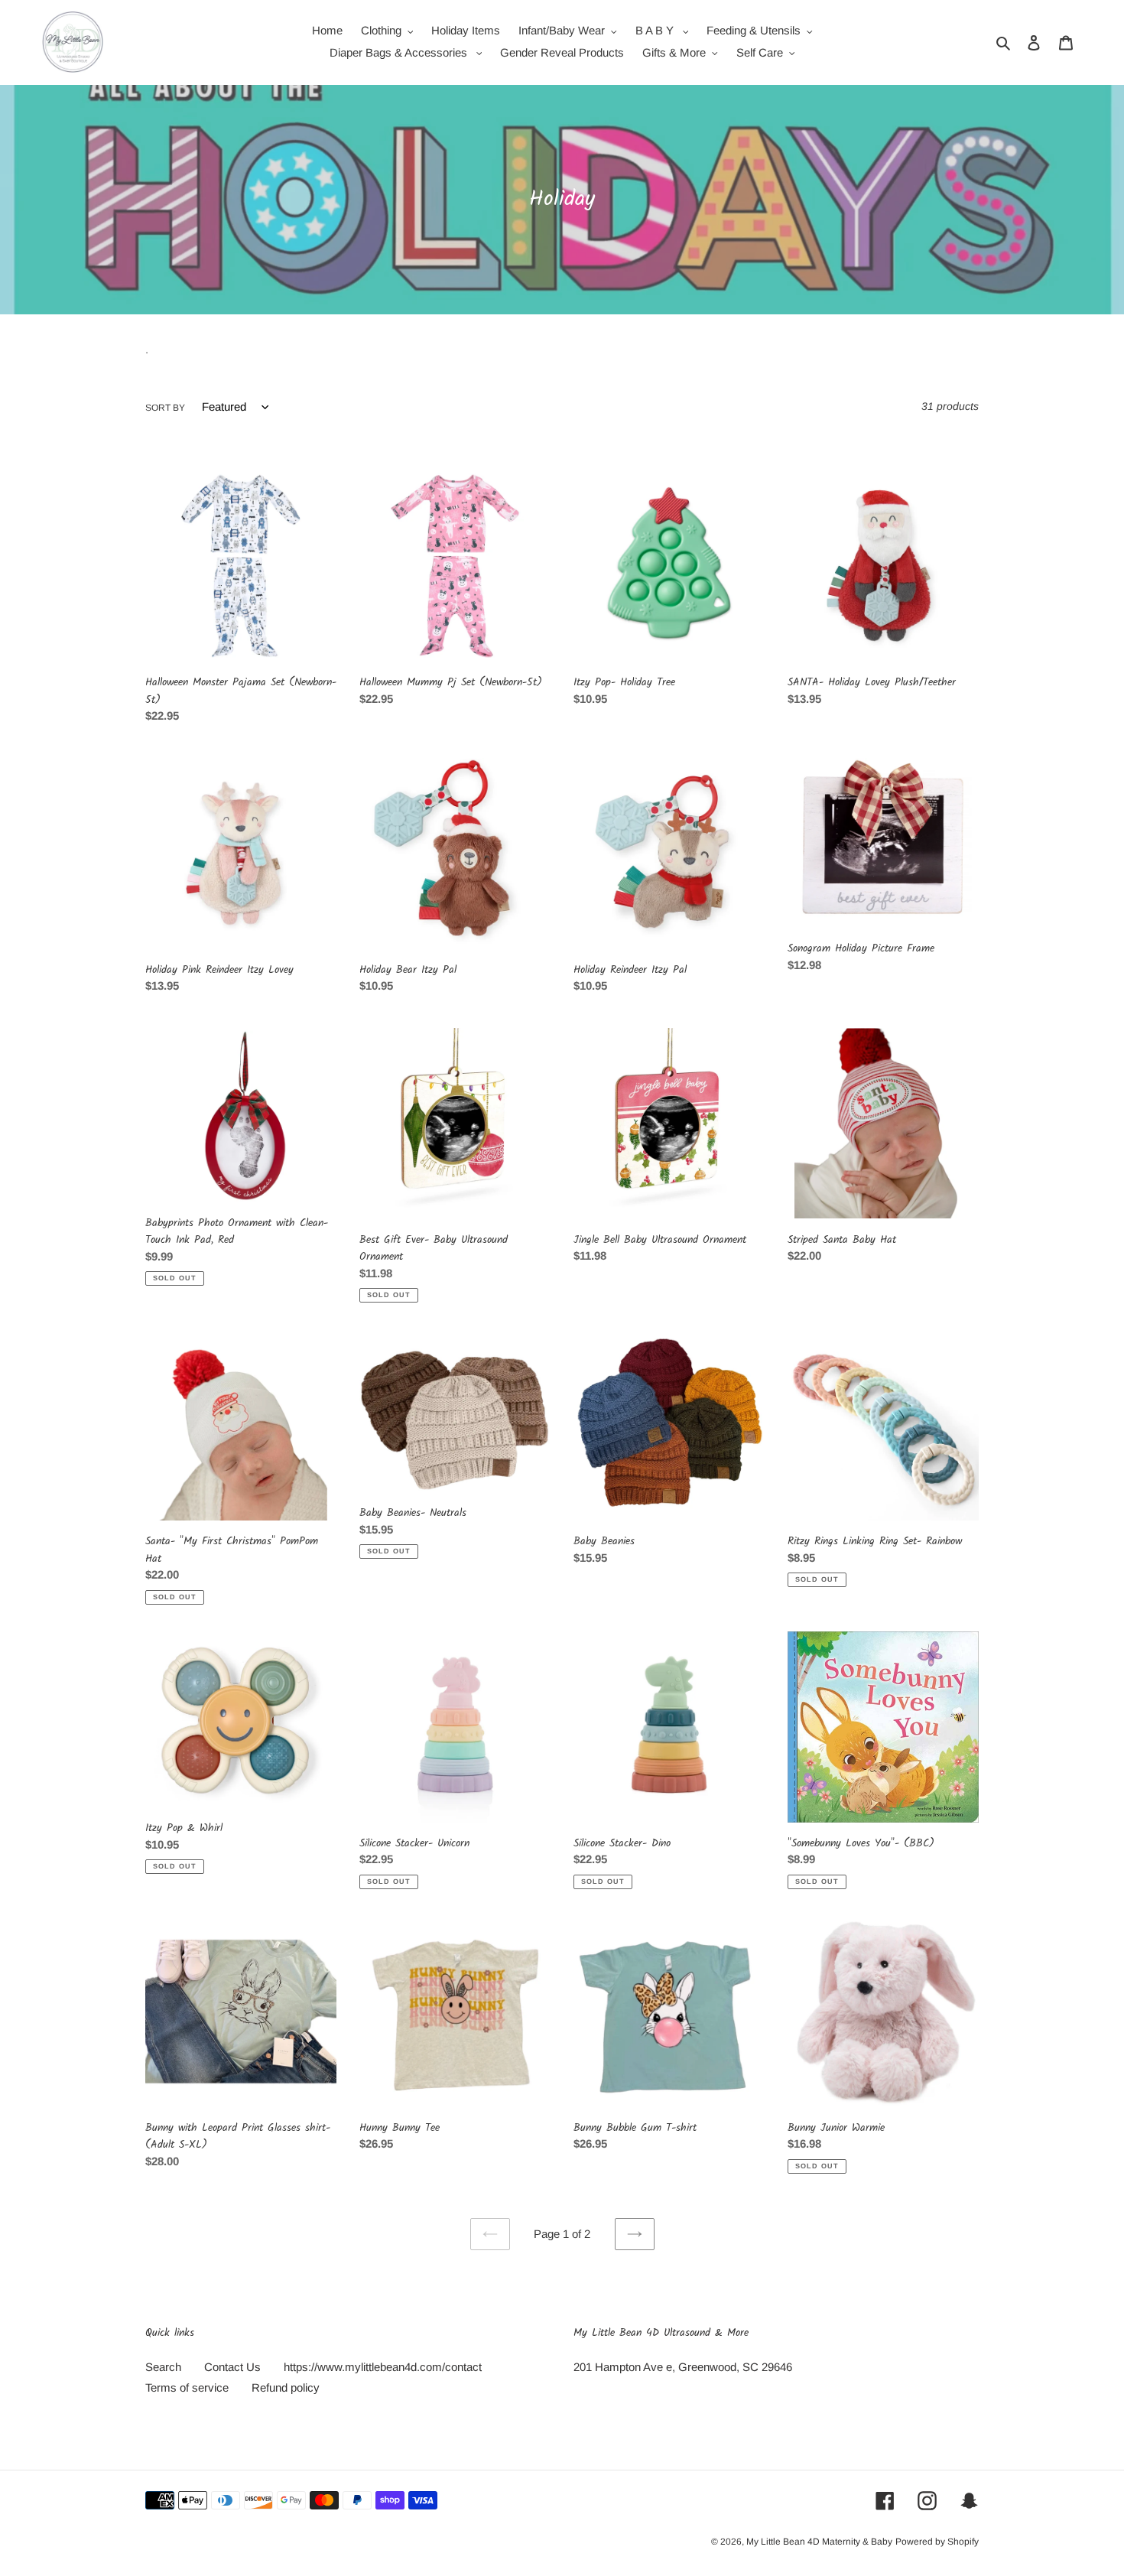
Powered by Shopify (937, 2542)
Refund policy (286, 2387)
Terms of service (187, 2387)
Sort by (165, 408)
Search (163, 2367)
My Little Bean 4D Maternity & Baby (819, 2542)
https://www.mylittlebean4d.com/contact (383, 2367)
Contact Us (232, 2367)
